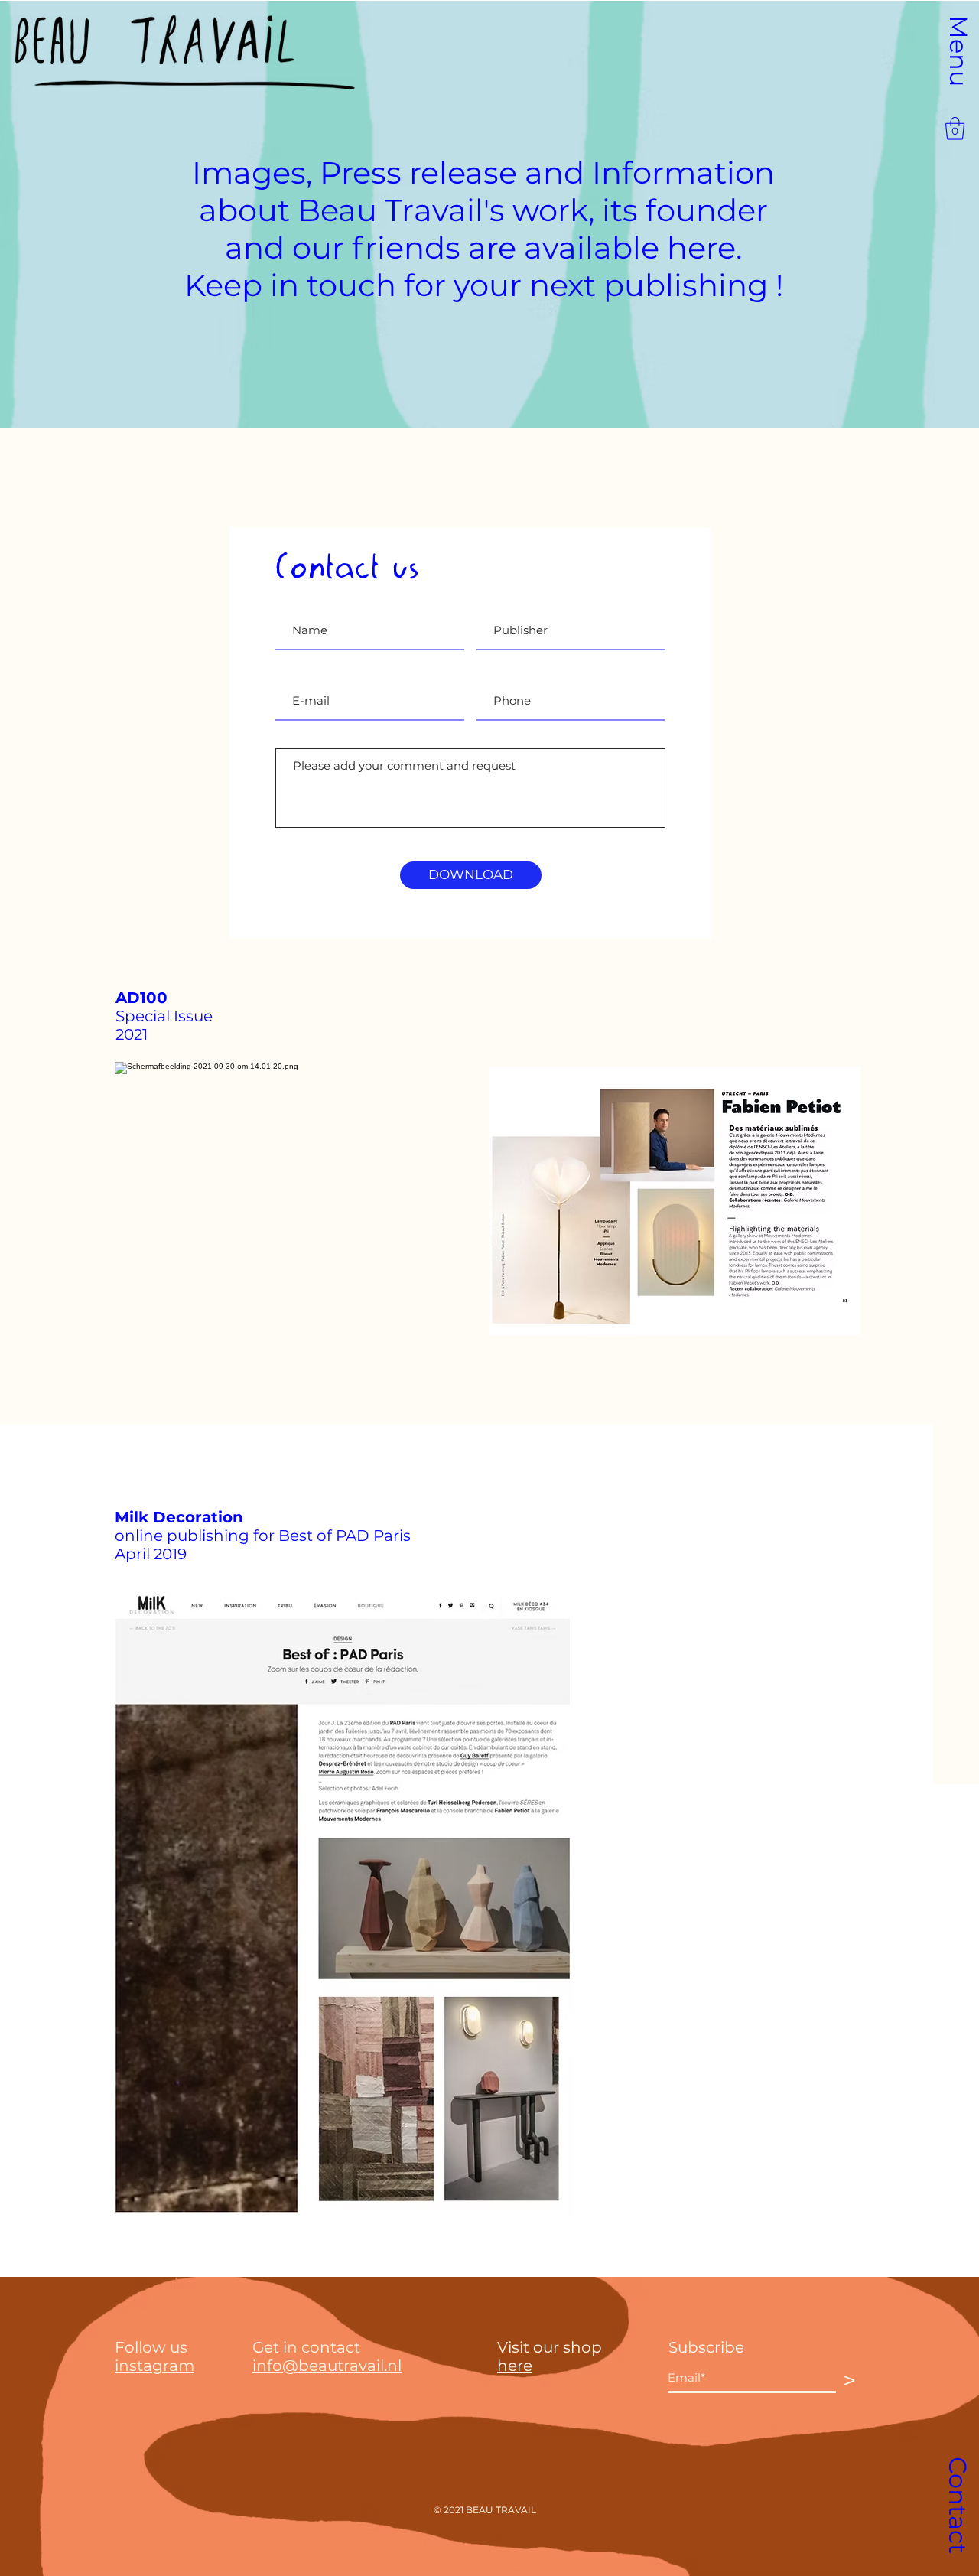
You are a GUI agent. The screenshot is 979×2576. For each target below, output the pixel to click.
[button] (958, 51)
